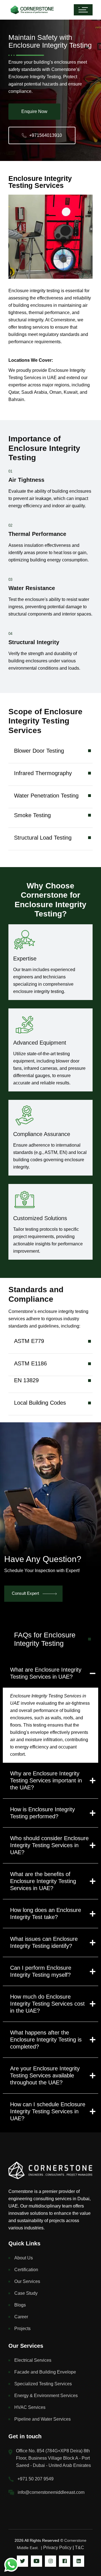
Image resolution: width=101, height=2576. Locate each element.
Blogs (20, 2305)
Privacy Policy (57, 2548)
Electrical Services (33, 2360)
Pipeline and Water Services (43, 2419)
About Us (24, 2258)
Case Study (26, 2293)
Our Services (27, 2281)
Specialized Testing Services (43, 2384)
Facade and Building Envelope (45, 2372)
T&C (80, 2548)
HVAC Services (30, 2407)
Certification (26, 2270)
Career (21, 2317)
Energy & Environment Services (46, 2396)
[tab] (50, 1643)
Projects (22, 2329)
